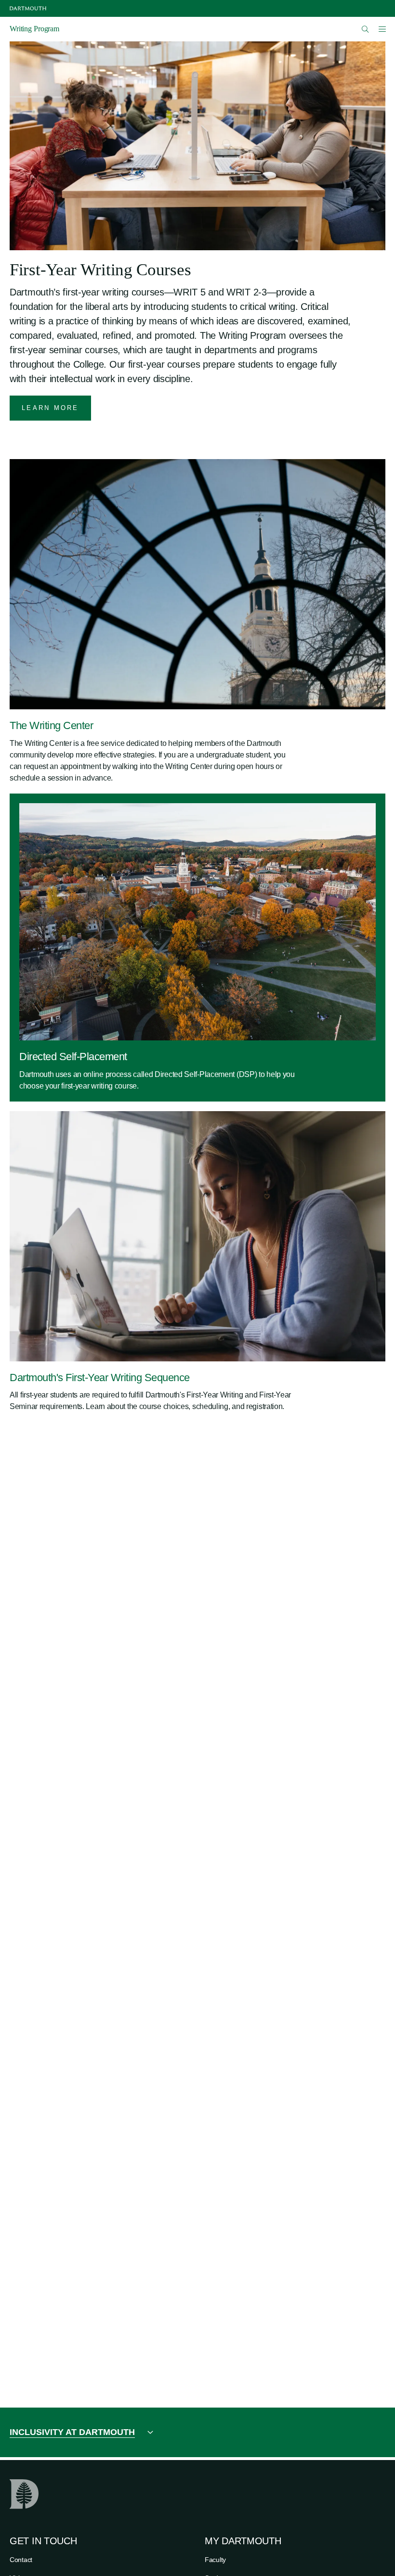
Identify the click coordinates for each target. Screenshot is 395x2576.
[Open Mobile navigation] (382, 29)
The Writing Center (51, 725)
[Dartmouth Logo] (28, 8)
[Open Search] (365, 29)
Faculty (215, 2560)
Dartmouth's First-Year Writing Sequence (100, 1378)
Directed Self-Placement (73, 1057)
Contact (21, 2560)
